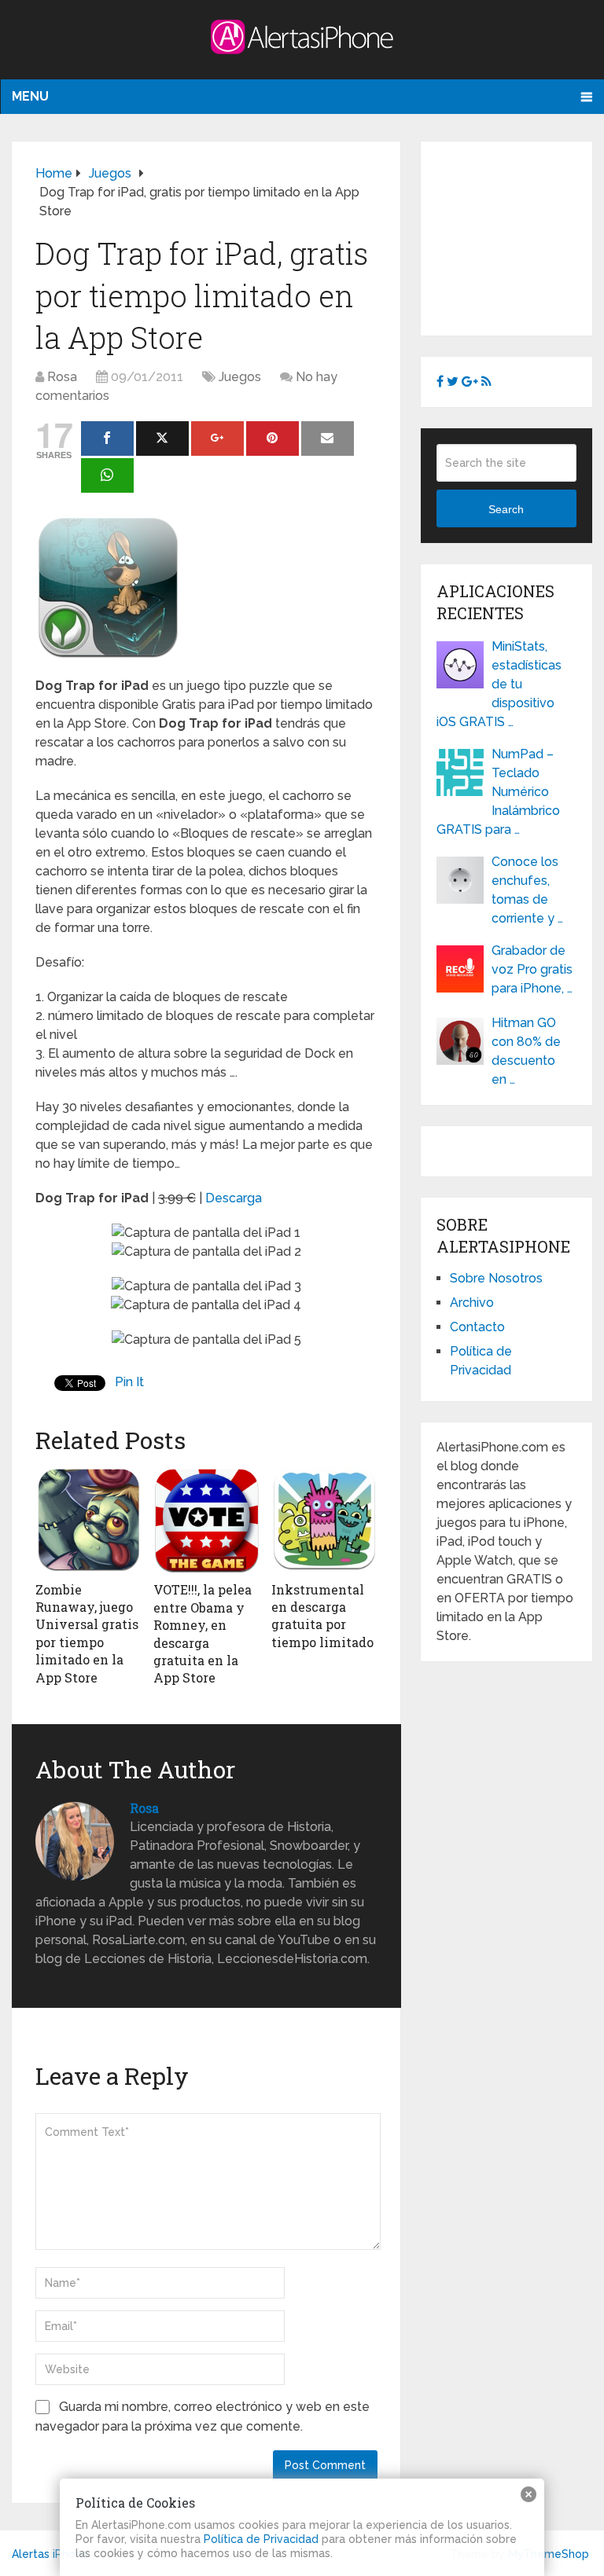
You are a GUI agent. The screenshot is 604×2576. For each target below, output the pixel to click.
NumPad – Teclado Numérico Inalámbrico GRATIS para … (498, 792)
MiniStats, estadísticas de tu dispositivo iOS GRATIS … (499, 684)
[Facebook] (107, 439)
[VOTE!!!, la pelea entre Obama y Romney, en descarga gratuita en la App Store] (206, 1520)
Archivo (472, 1303)
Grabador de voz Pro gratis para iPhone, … (532, 969)
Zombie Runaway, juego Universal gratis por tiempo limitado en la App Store (87, 1633)
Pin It (129, 1382)
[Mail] (328, 439)
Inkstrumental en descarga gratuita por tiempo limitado (322, 1616)
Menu (30, 96)
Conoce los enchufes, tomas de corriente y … (527, 890)
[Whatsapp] (107, 475)
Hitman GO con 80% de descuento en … (526, 1051)
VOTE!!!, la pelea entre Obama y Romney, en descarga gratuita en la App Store (203, 1633)
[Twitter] (162, 439)
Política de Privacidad (261, 2539)
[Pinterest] (273, 439)
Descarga (234, 1198)
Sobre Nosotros (496, 1278)
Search (506, 509)
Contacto (477, 1327)
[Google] (217, 439)
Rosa (62, 377)
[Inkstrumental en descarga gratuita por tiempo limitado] (324, 1520)
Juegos (240, 377)
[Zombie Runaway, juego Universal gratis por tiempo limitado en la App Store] (88, 1520)
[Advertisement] (520, 236)
